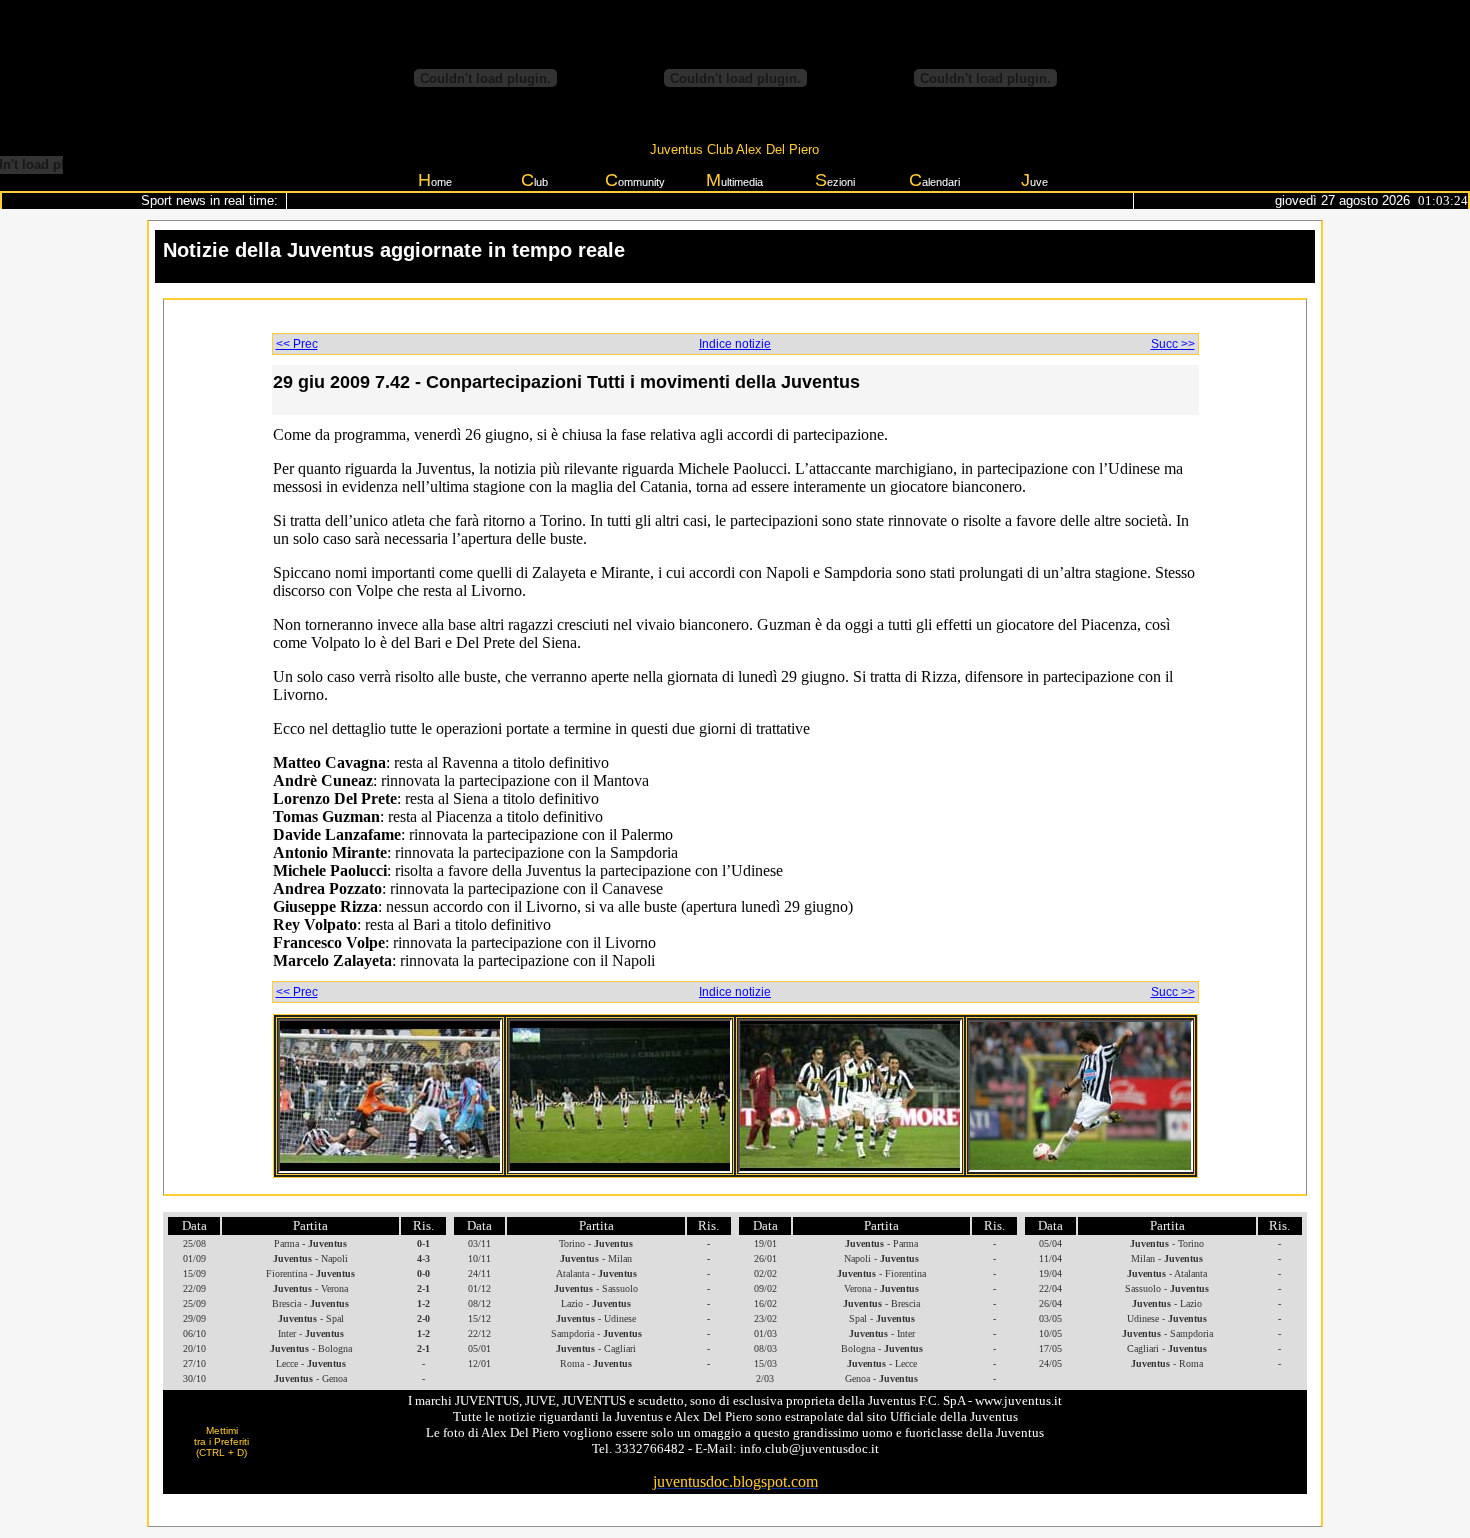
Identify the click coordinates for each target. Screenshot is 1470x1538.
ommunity (635, 180)
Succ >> (1173, 344)
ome (435, 180)
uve (1034, 180)
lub (534, 180)
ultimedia (734, 180)
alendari (934, 180)
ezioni (835, 180)
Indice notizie (735, 344)
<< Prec (297, 344)
